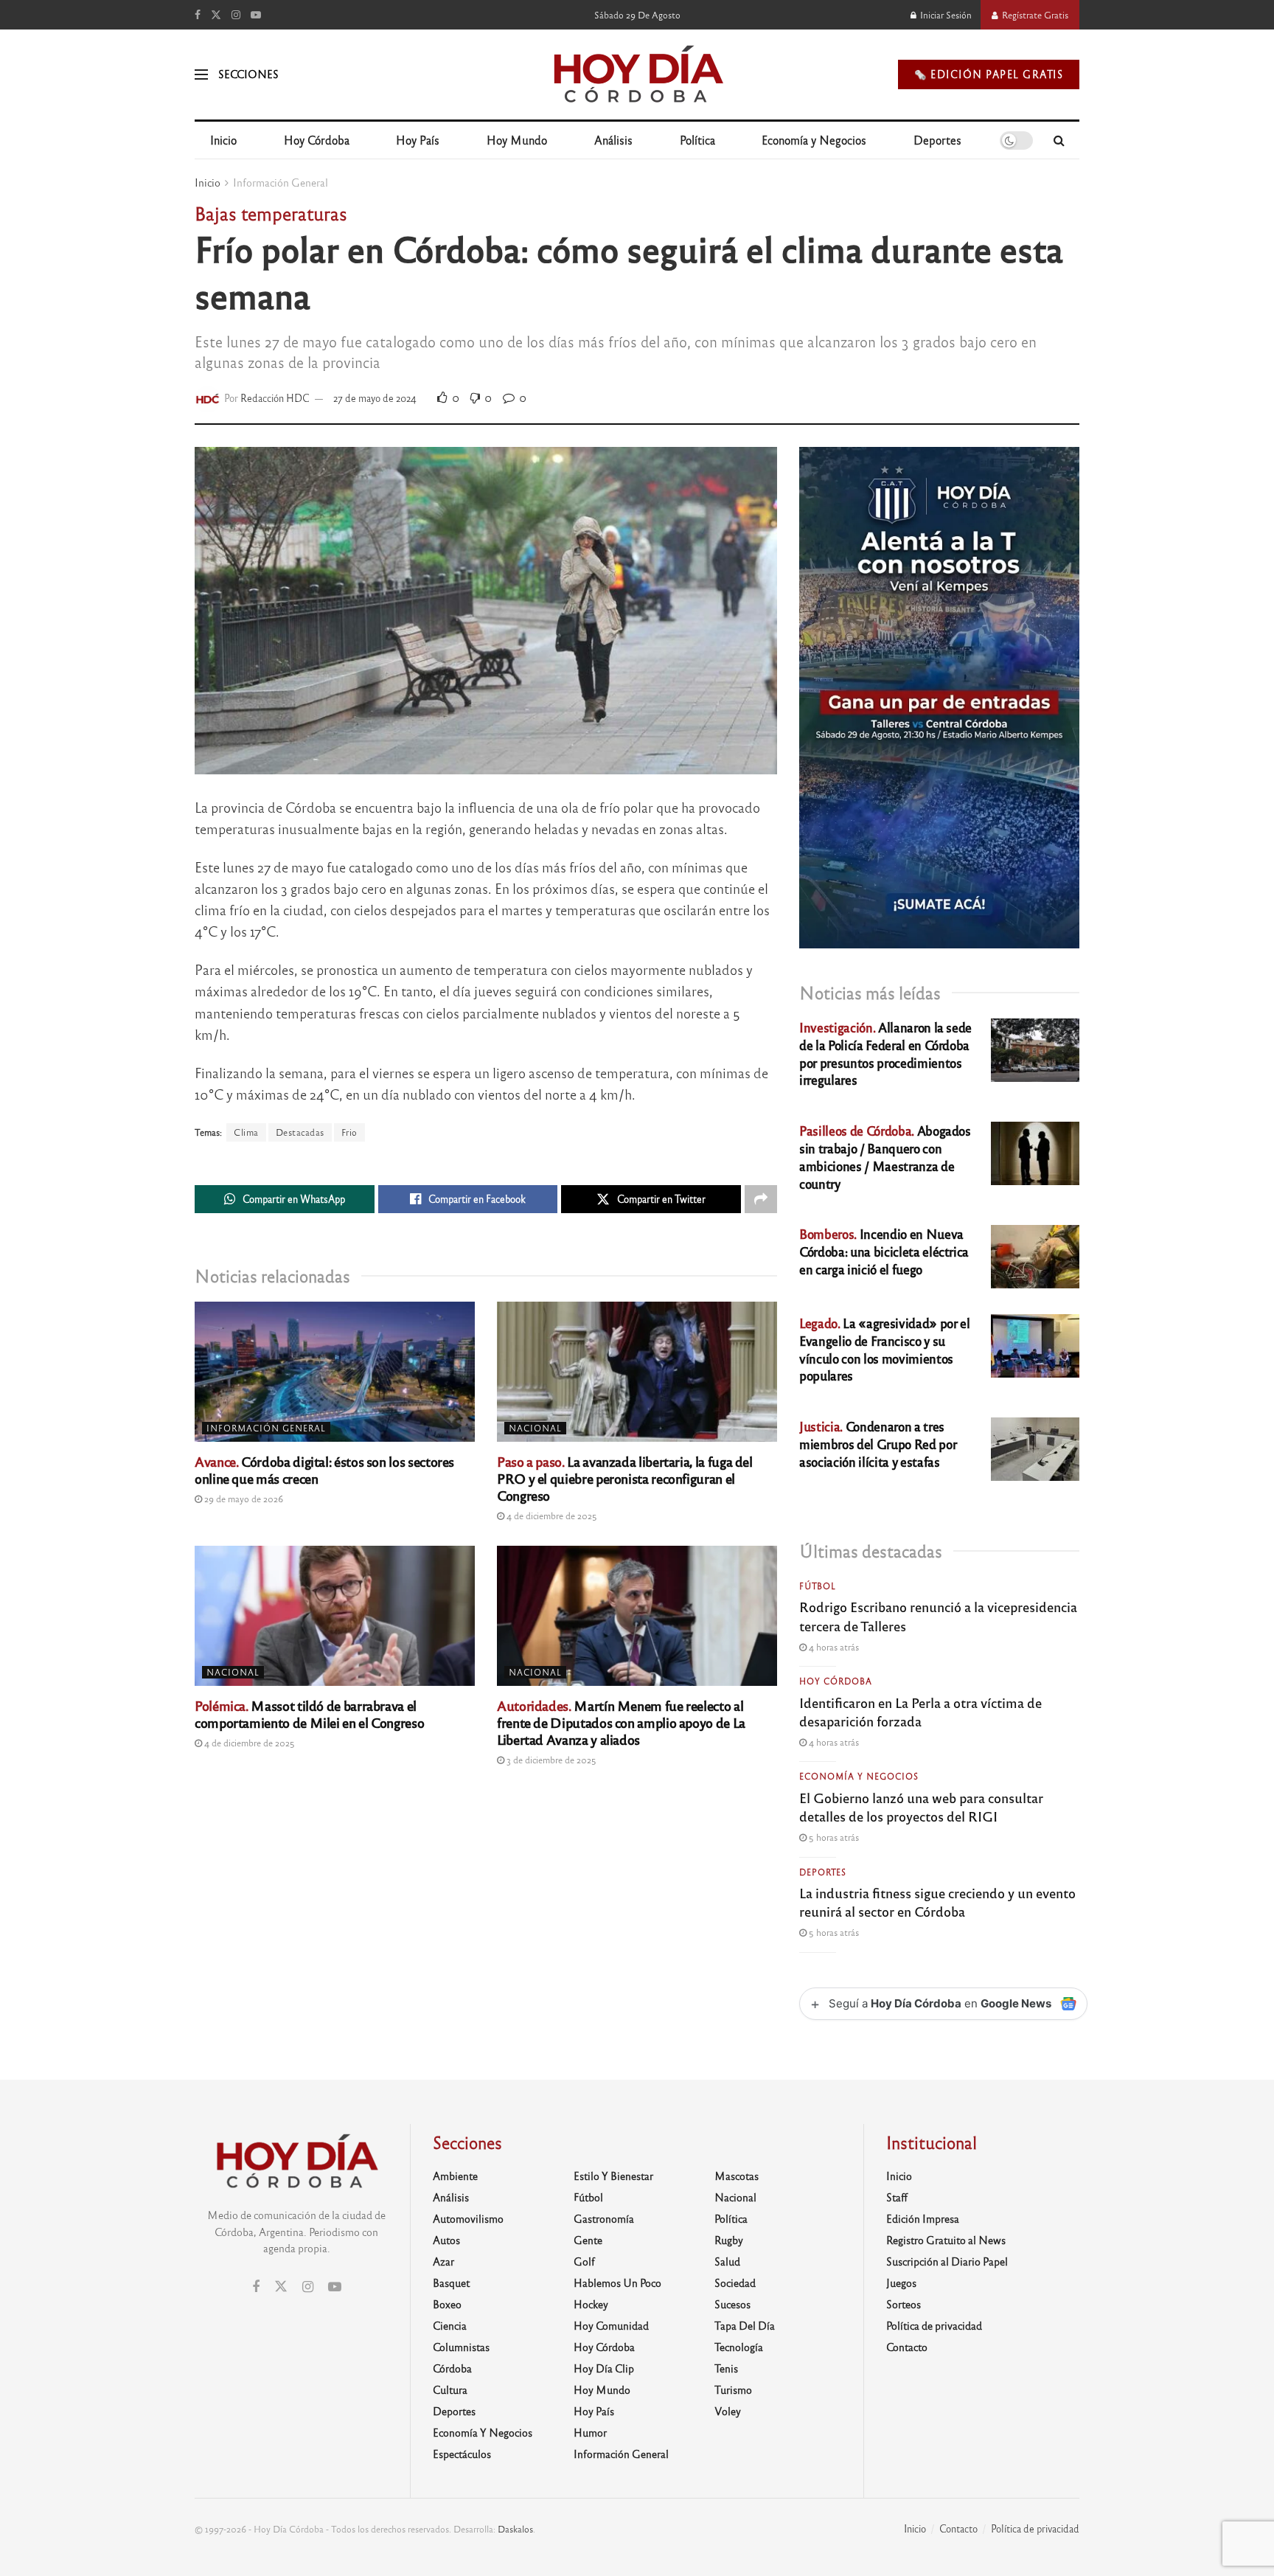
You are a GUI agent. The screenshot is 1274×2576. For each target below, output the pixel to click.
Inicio (223, 140)
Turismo (733, 2389)
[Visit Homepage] (637, 74)
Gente (588, 2240)
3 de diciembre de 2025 (550, 1760)
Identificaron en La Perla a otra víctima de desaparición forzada (920, 1711)
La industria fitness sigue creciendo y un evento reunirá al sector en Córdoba (937, 1902)
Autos (446, 2240)
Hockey (591, 2304)
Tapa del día (745, 2325)
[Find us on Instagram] (236, 15)
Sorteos (904, 2304)
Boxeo (447, 2304)
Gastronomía (604, 2218)
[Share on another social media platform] (761, 1199)
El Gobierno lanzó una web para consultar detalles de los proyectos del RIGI (921, 1806)
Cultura (450, 2389)
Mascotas (737, 2176)
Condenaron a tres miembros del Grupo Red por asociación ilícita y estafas (878, 1444)
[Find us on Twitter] (216, 15)
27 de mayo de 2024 (375, 398)
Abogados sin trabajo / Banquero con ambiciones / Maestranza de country (885, 1156)
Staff (897, 2197)
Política (697, 140)
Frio (349, 1132)
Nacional (535, 1428)
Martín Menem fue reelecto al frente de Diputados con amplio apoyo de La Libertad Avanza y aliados (621, 1722)
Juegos (901, 2282)
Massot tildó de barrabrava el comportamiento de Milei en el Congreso (309, 1714)
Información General (281, 182)
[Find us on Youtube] (256, 15)
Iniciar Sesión (945, 15)
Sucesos (732, 2304)
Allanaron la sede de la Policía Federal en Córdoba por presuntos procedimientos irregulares (885, 1053)
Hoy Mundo (517, 140)
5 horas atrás (833, 1837)
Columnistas (461, 2347)
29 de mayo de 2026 (243, 1499)
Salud (727, 2261)
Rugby (729, 2240)
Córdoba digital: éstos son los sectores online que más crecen (324, 1469)
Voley (728, 2411)
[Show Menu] (201, 74)
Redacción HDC (275, 398)
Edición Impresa (923, 2218)
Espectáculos (462, 2454)
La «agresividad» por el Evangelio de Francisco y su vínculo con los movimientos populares (884, 1349)
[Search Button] (1059, 140)
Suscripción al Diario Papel (947, 2261)
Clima (246, 1132)
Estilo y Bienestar (613, 2176)
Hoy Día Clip (604, 2368)
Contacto (907, 2347)
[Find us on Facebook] (198, 15)
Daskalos (515, 2529)
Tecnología (739, 2347)
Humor (590, 2432)
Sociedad (735, 2282)
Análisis (613, 140)
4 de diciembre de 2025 (551, 1516)
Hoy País (418, 140)
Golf (584, 2261)
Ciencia (450, 2325)
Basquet (451, 2282)
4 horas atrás (833, 1647)
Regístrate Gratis (1034, 15)
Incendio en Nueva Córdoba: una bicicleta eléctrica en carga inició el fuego (884, 1251)
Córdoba (452, 2368)
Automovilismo (468, 2218)
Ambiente (455, 2176)
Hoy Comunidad (611, 2325)
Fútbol (818, 1586)
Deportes (937, 140)
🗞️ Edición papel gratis (989, 74)
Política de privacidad (934, 2325)
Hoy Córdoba (317, 140)
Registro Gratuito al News (946, 2240)
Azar (443, 2261)
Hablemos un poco (617, 2282)
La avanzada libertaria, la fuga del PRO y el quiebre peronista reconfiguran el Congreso (625, 1478)
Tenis (726, 2368)
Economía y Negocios (814, 140)
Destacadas (300, 1132)
